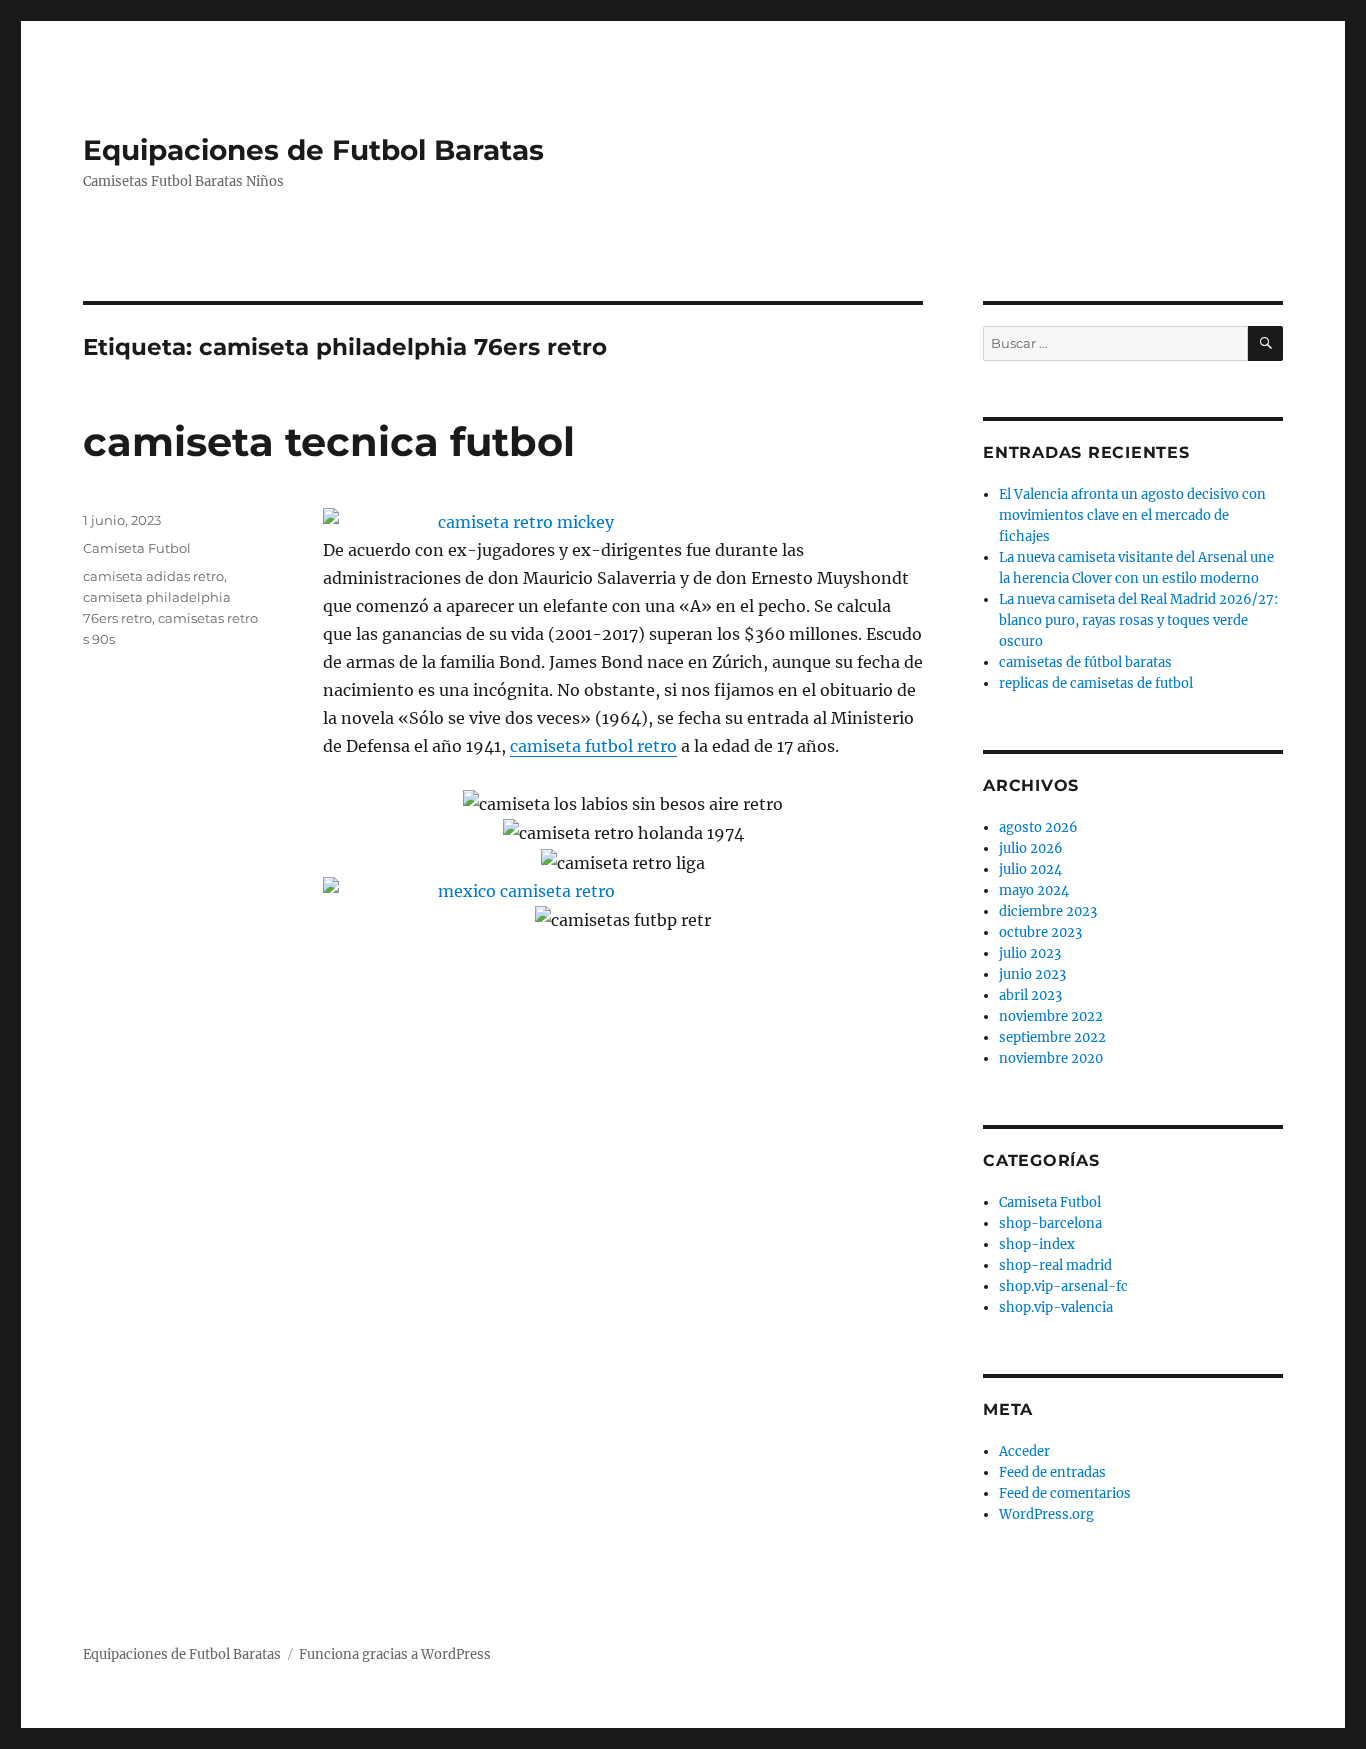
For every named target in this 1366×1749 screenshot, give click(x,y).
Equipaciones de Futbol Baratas (313, 150)
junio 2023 (1032, 974)
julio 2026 (1031, 848)
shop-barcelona (1050, 1223)
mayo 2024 (1034, 890)
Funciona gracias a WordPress (395, 1654)
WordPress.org (1046, 1514)
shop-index (1037, 1244)
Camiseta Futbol (137, 548)
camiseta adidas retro (153, 576)
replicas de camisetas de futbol (1096, 683)
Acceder (1024, 1451)
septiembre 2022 (1052, 1037)
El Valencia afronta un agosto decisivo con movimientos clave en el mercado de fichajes (1132, 515)
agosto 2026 (1038, 827)
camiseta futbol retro (593, 746)
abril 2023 (1030, 995)
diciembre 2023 (1048, 911)
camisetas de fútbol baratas (1085, 662)
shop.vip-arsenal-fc (1063, 1286)
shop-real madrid (1055, 1265)
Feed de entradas (1052, 1472)
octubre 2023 (1040, 932)
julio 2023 (1030, 953)
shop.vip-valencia (1056, 1307)
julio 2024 (1030, 869)
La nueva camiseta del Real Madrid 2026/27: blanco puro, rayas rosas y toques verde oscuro (1138, 620)
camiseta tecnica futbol (329, 441)
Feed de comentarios (1065, 1493)
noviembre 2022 (1051, 1016)
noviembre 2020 (1051, 1058)
